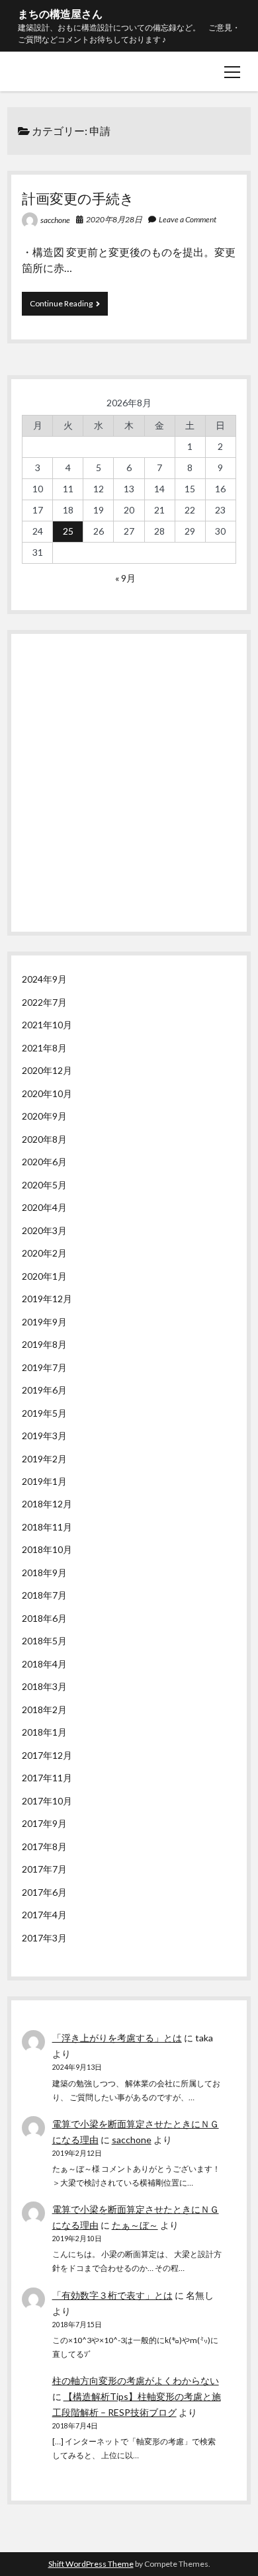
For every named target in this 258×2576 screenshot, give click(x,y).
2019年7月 (44, 1367)
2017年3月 (44, 1938)
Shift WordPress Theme (91, 2564)
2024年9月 (44, 979)
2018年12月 (47, 1504)
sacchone (55, 220)
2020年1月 (44, 1276)
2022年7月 (44, 1002)
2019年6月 (44, 1390)
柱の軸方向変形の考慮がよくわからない (136, 2380)
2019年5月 (44, 1413)
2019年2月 (44, 1459)
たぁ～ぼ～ (135, 2225)
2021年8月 (44, 1048)
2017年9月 (44, 1823)
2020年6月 (44, 1162)
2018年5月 (44, 1641)
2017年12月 (47, 1755)
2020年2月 (44, 1253)
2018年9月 (44, 1573)
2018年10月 (47, 1549)
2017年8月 (44, 1846)
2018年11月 (47, 1527)
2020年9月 (44, 1116)
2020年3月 (44, 1230)
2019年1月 (44, 1481)
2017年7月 (44, 1869)
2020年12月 (47, 1070)
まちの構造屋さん (60, 14)
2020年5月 (44, 1185)
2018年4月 (44, 1664)
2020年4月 (44, 1207)
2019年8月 (44, 1344)
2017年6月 (44, 1892)
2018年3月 (44, 1686)
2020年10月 (47, 1093)
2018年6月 (44, 1618)
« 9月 (125, 578)
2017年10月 (47, 1801)
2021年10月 (47, 1025)
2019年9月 (44, 1322)
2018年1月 (44, 1732)
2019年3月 (44, 1436)
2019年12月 (47, 1299)
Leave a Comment (188, 219)
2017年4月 (44, 1915)
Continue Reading (65, 307)
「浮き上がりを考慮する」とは (117, 2038)
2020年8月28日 (114, 219)
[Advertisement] (129, 779)
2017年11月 (47, 1778)
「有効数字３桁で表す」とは (112, 2295)
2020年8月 (44, 1139)
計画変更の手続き (78, 198)
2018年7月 (44, 1595)
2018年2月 (44, 1710)
